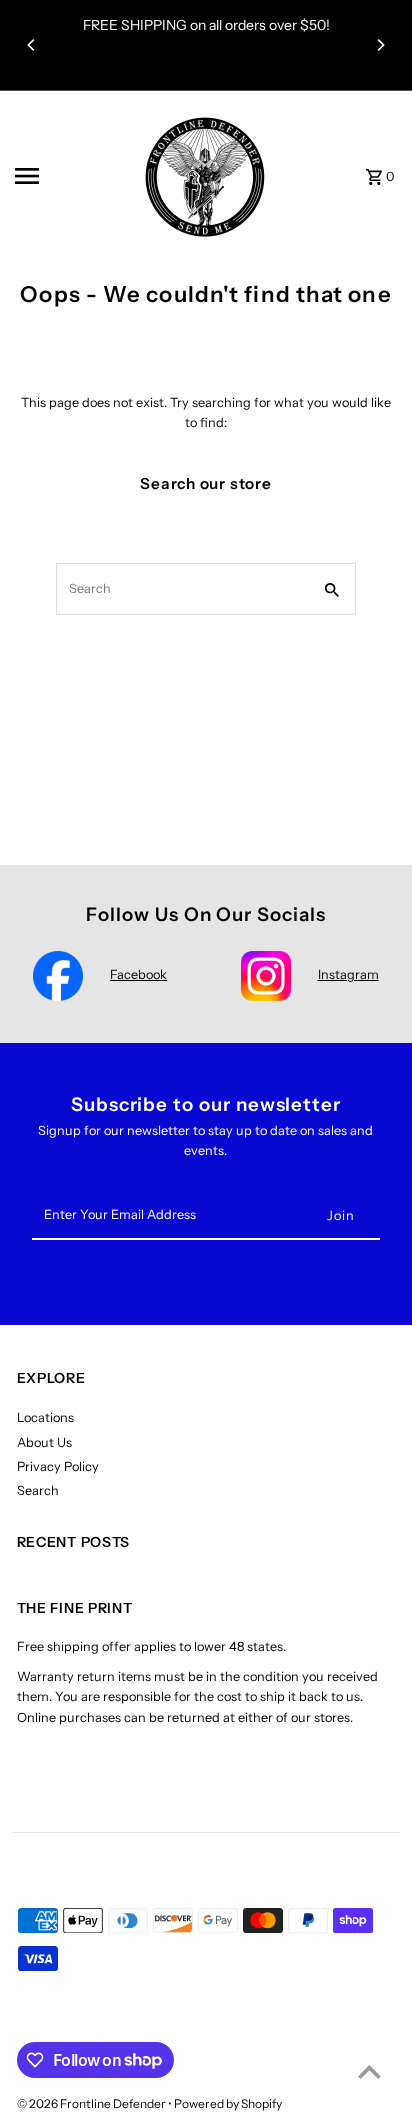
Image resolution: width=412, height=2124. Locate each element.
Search (38, 1490)
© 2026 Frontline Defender (92, 2103)
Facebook (138, 974)
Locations (45, 1417)
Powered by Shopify (228, 2103)
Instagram (348, 974)
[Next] (380, 45)
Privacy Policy (58, 1466)
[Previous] (32, 45)
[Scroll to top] (369, 2071)
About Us (44, 1442)
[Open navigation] (66, 176)
